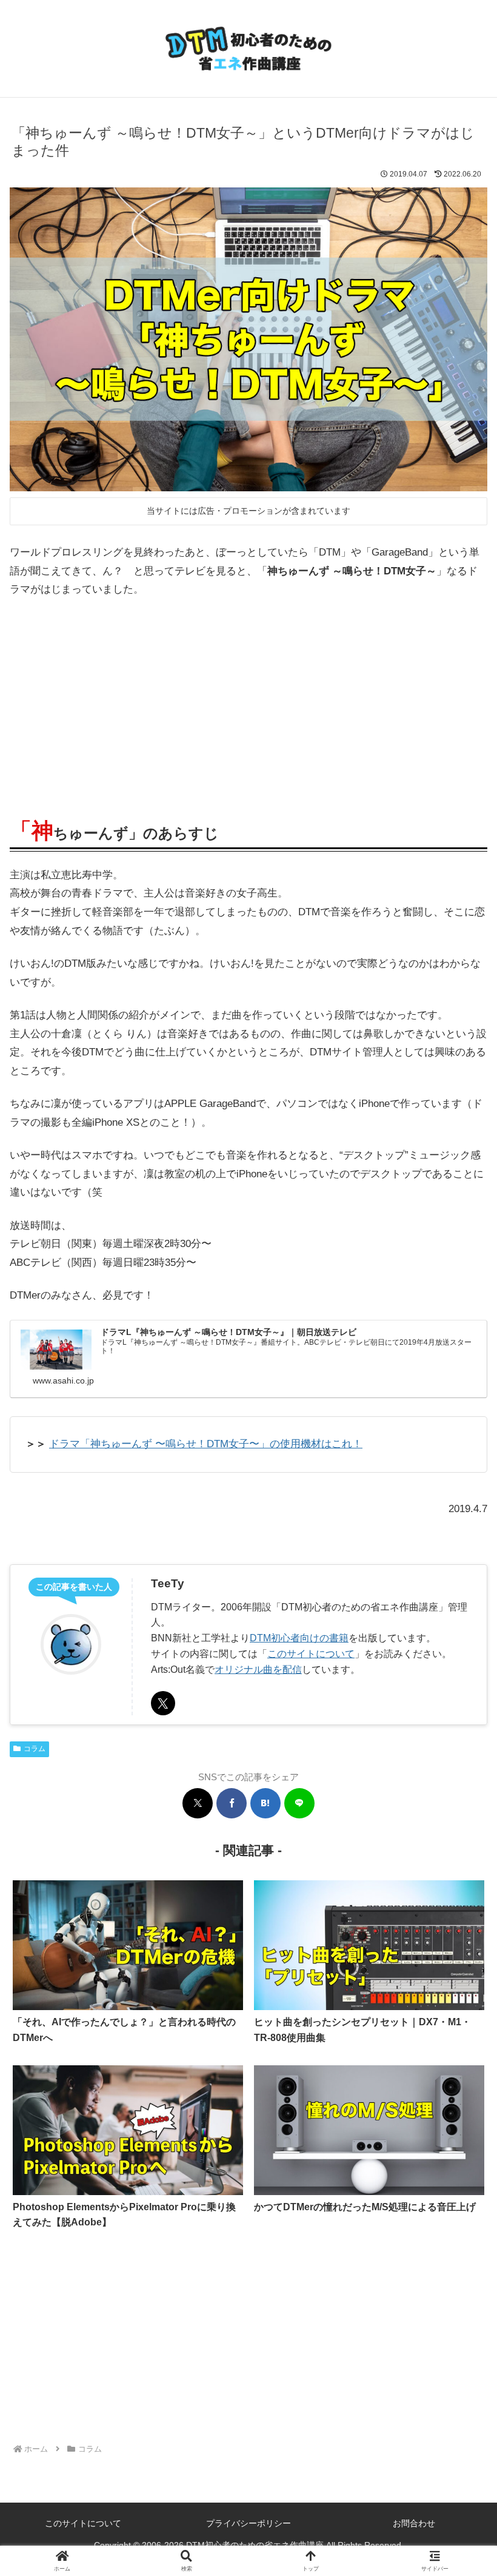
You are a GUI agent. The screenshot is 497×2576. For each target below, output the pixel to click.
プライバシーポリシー (248, 2523)
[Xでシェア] (198, 1803)
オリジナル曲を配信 (258, 1669)
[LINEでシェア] (299, 1803)
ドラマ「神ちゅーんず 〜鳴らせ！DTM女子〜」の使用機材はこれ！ (206, 1444)
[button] (459, 1899)
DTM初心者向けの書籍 (299, 1638)
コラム (35, 1749)
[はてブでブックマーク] (265, 1803)
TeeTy (168, 1583)
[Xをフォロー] (163, 1703)
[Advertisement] (248, 702)
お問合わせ (414, 2523)
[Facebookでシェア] (232, 1803)
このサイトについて (311, 1653)
